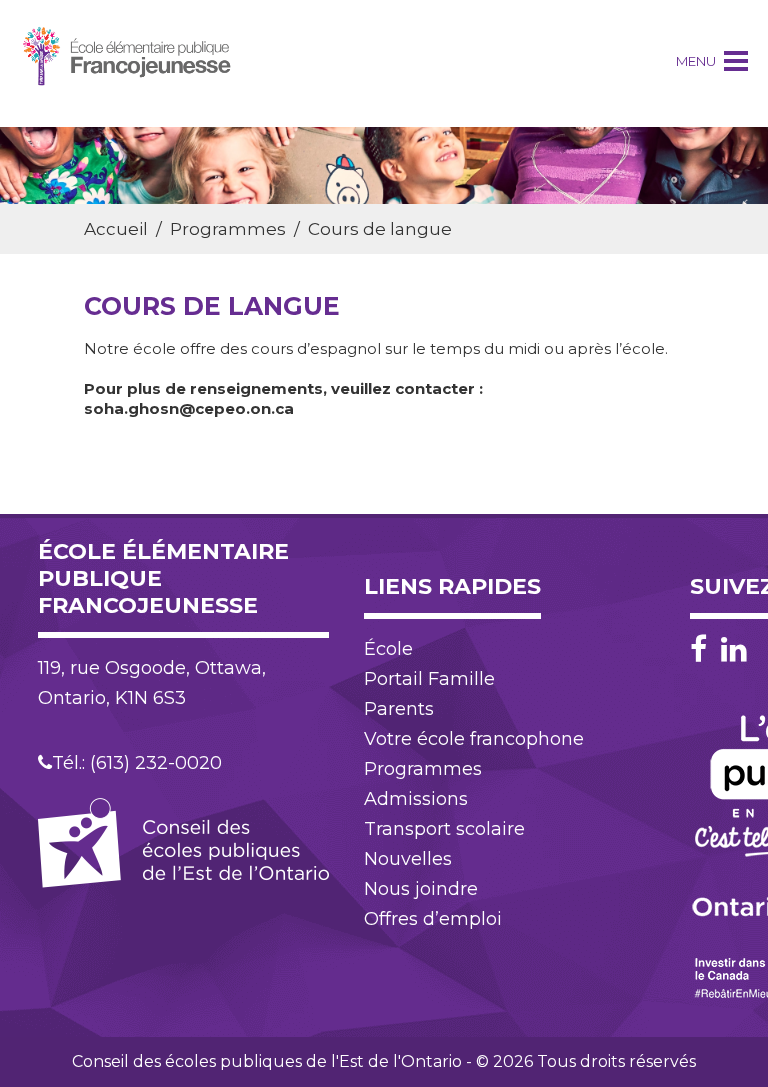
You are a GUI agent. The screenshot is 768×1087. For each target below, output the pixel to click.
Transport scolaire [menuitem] (444, 829)
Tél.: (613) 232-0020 (137, 763)
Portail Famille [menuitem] (429, 679)
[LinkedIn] (734, 649)
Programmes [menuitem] (423, 769)
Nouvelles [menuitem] (408, 859)
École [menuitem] (388, 649)
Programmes (228, 229)
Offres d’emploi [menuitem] (433, 919)
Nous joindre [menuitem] (421, 889)
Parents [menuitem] (399, 709)
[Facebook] (703, 649)
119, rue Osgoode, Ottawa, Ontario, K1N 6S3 (152, 683)
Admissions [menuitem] (416, 799)
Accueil (116, 229)
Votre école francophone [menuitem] (474, 739)
